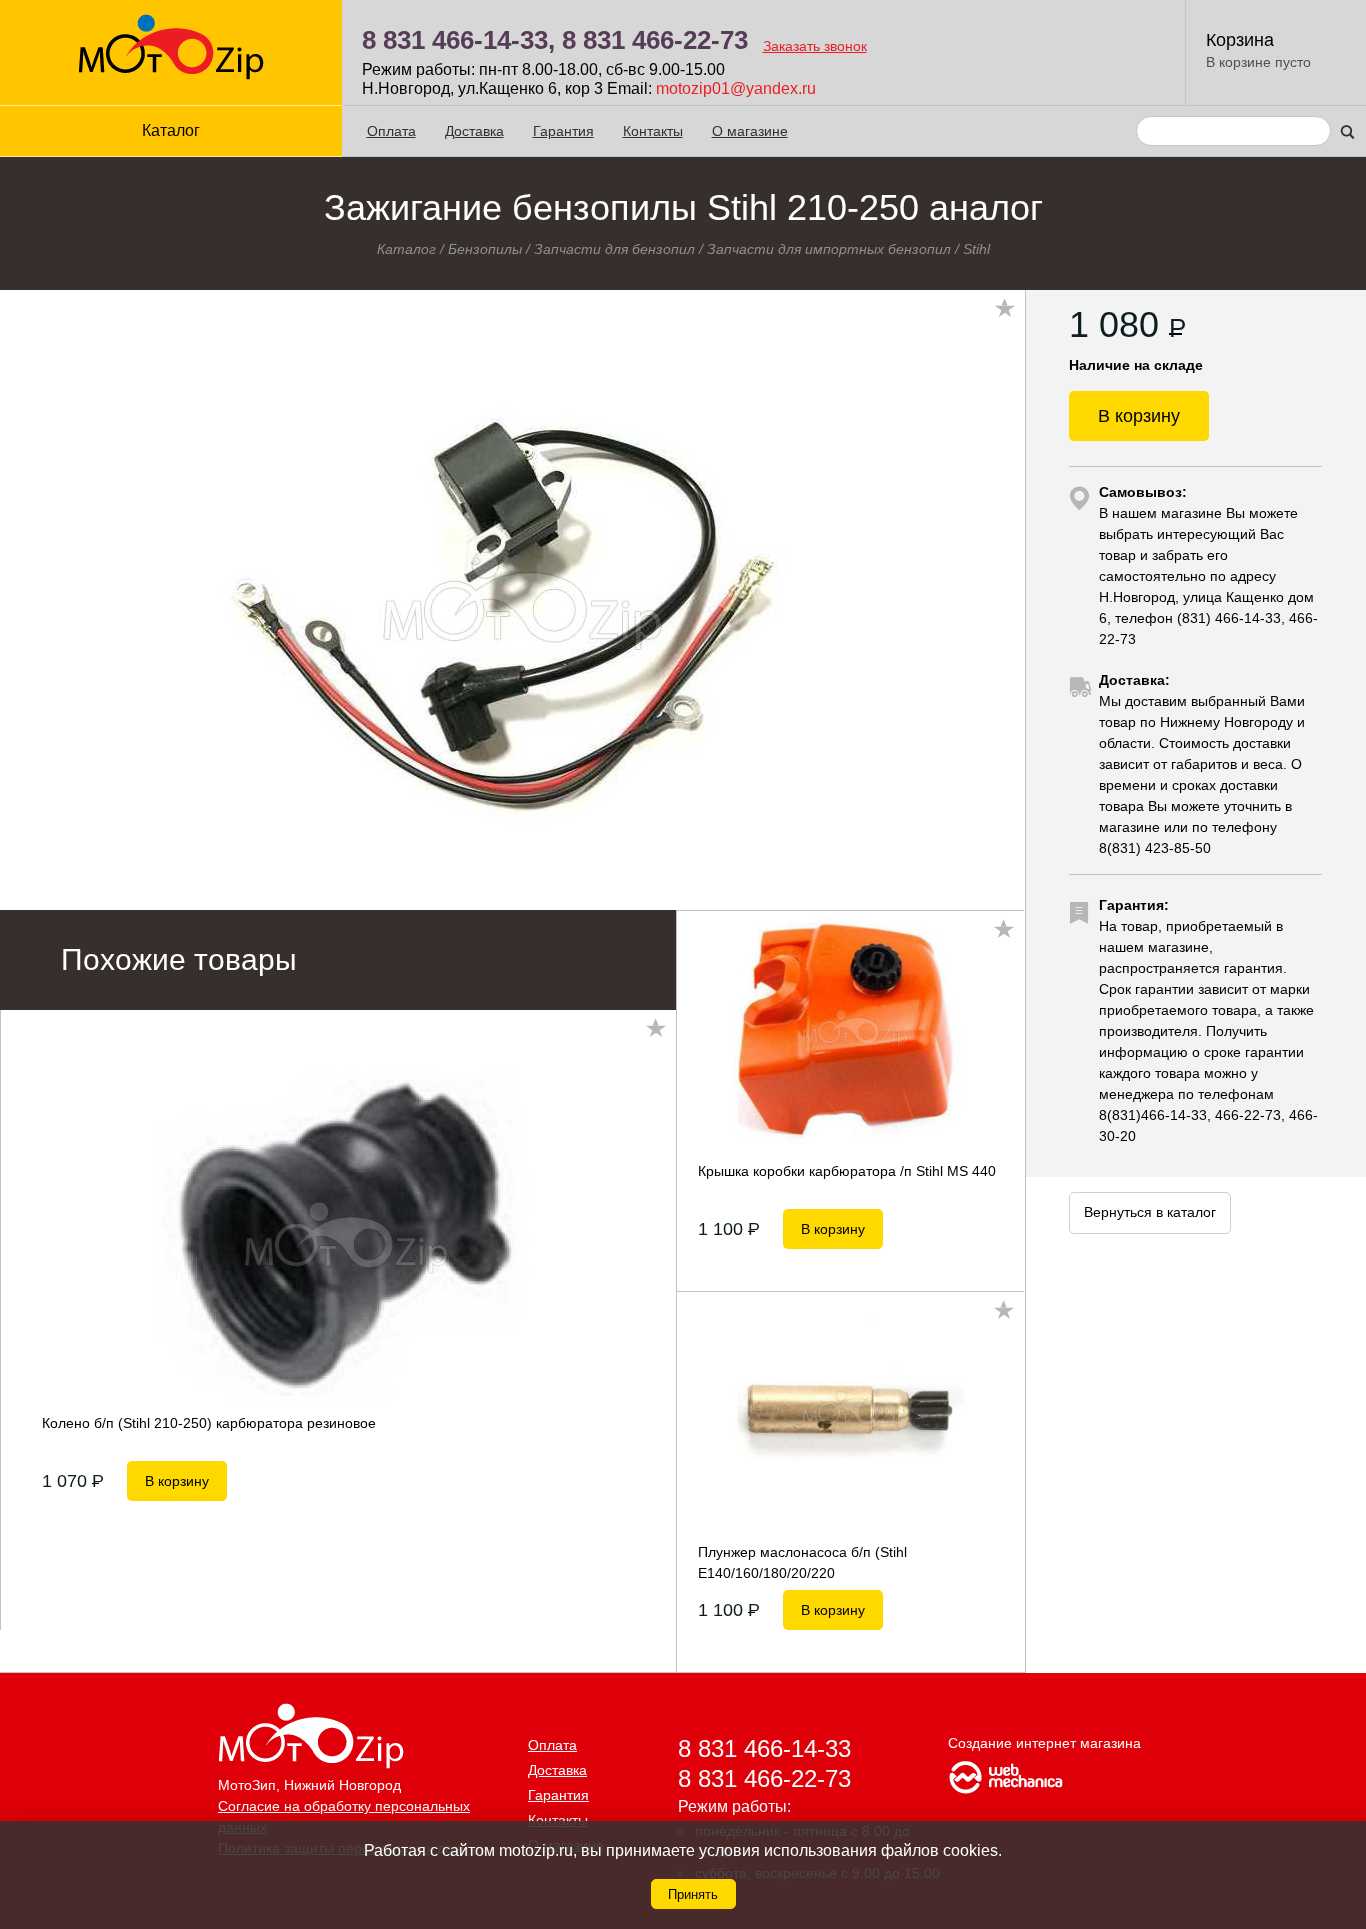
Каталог (406, 249)
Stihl (976, 249)
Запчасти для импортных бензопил (829, 249)
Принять (693, 1894)
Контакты (653, 131)
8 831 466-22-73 (655, 40)
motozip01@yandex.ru (736, 88)
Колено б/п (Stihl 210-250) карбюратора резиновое (209, 1423)
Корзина (1240, 40)
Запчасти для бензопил (614, 249)
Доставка (474, 131)
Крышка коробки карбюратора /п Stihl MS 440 (847, 1171)
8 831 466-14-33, (458, 40)
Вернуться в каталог (1150, 1212)
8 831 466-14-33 (764, 1748)
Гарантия (563, 131)
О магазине (750, 131)
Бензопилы (485, 249)
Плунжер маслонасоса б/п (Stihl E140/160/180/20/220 (802, 1562)
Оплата (391, 131)
